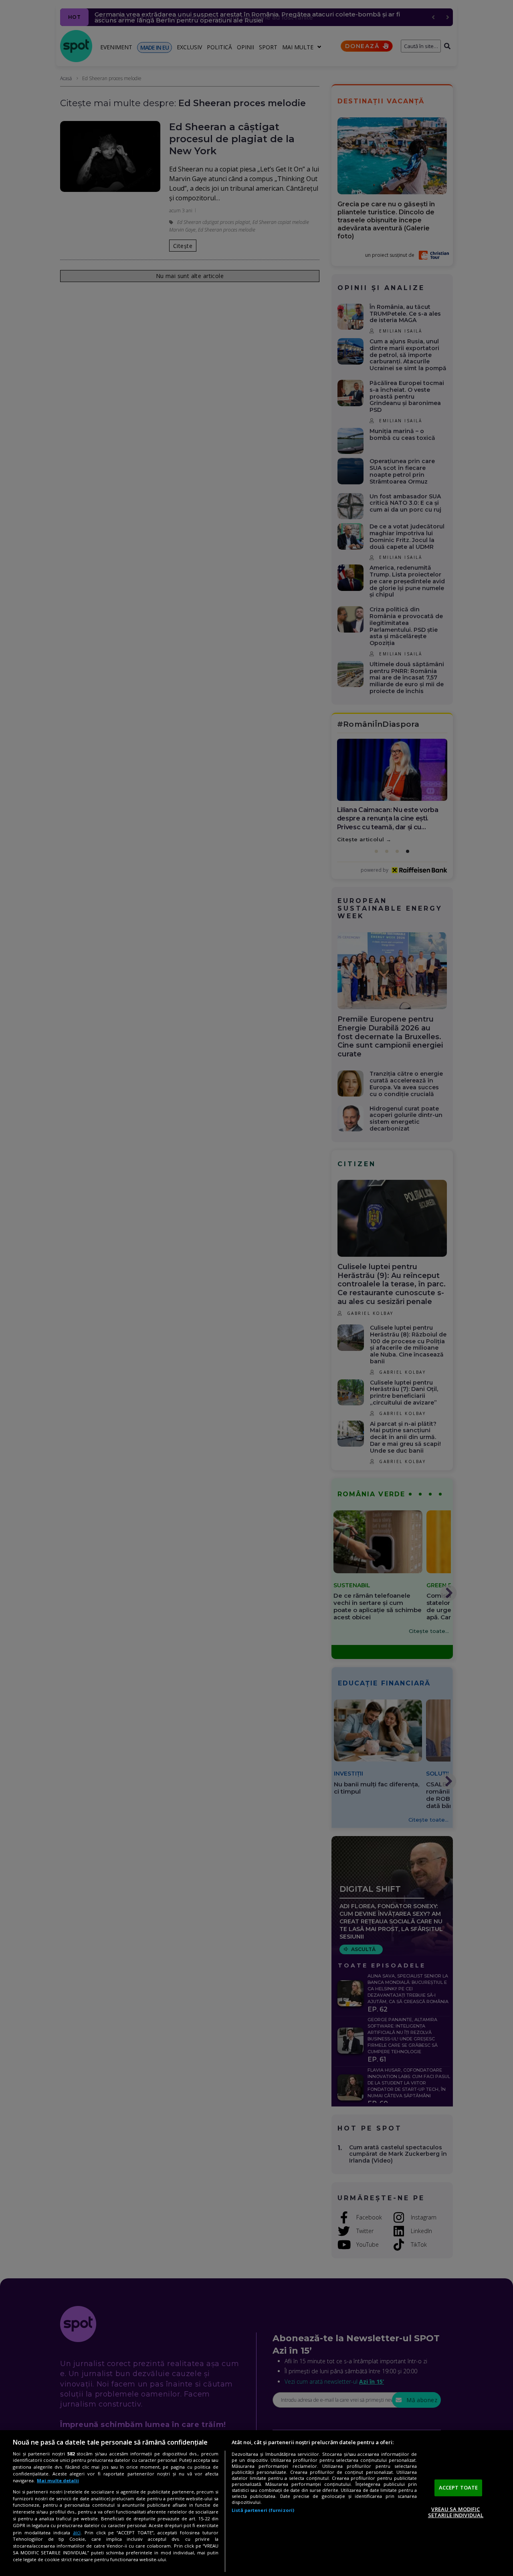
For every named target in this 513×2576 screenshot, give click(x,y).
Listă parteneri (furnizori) (263, 2510)
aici (77, 2533)
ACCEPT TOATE (458, 2487)
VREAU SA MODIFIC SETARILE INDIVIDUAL (456, 2512)
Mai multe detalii (58, 2480)
